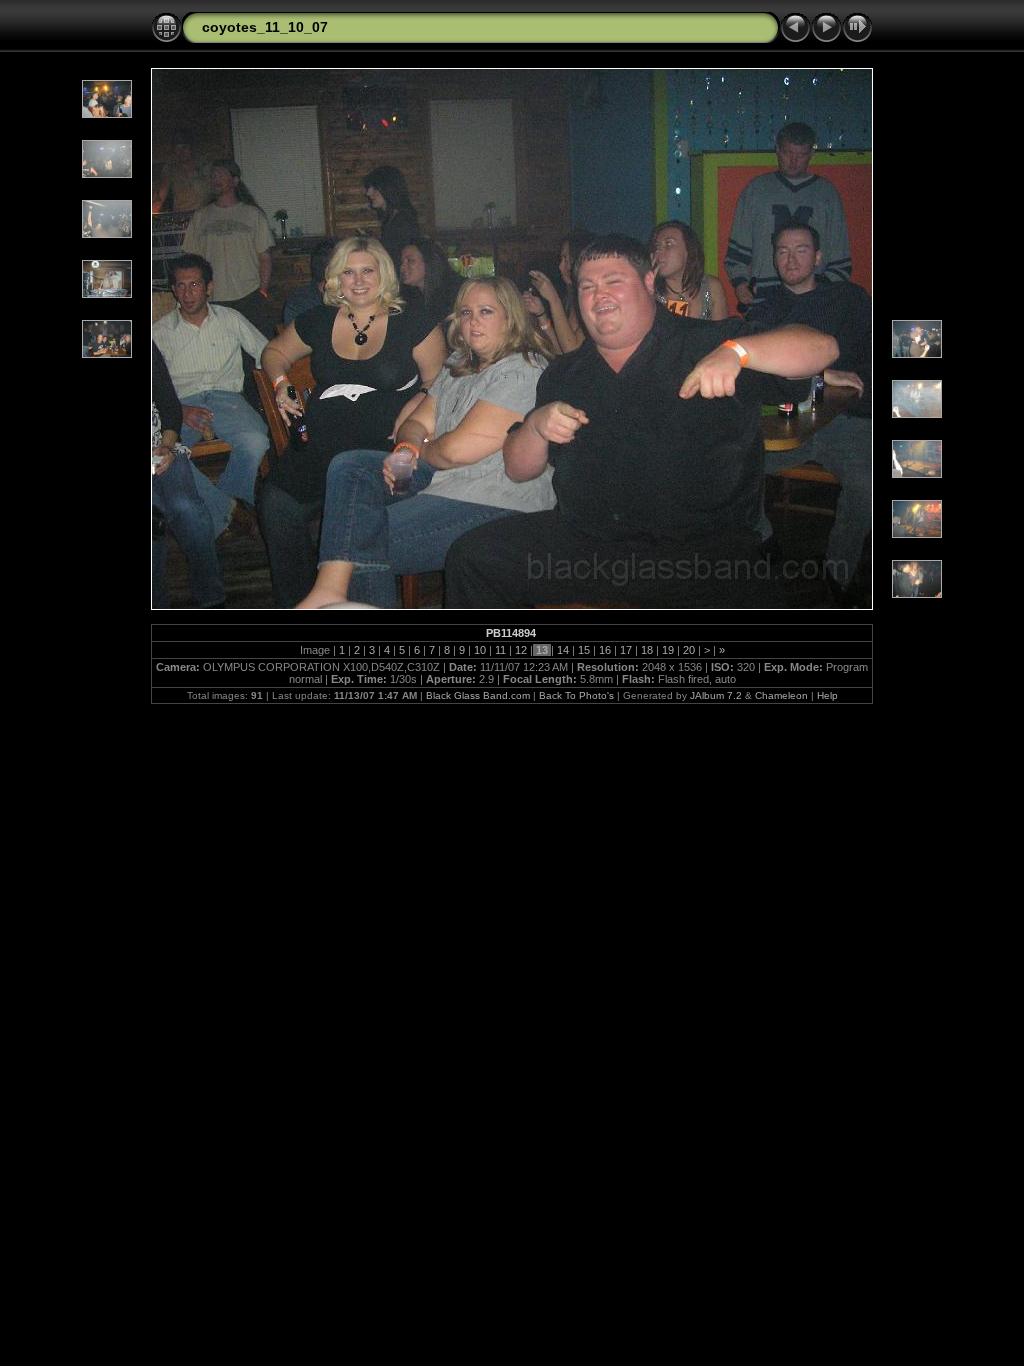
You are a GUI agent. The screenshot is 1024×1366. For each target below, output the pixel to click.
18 (647, 650)
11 (500, 650)
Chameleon (781, 695)
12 (521, 650)
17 (626, 650)
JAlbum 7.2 (716, 695)
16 (605, 650)
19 (668, 650)
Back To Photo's (576, 695)
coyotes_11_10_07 (265, 27)
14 (563, 650)
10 (480, 650)
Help (827, 695)
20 (689, 650)
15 (584, 650)
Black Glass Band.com (478, 695)
